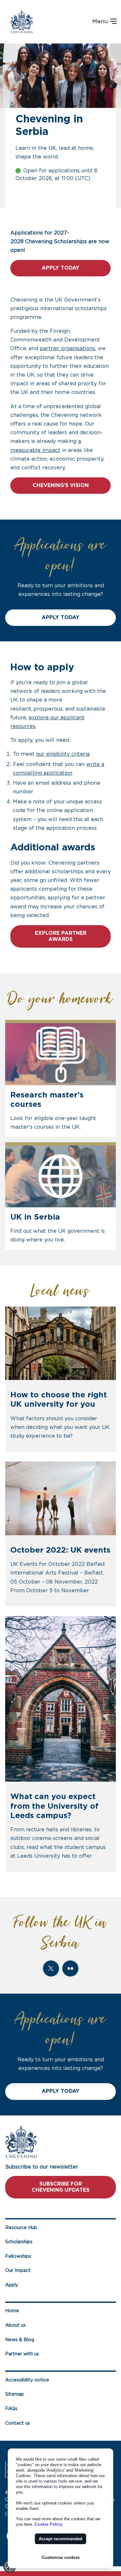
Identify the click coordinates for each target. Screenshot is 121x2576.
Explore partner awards (61, 936)
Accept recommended (60, 2539)
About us (15, 2325)
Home (12, 2311)
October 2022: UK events (60, 1550)
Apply (12, 2285)
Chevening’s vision (61, 485)
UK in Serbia (35, 1217)
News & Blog (20, 2340)
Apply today (60, 268)
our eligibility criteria (63, 754)
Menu (101, 22)
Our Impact (18, 2270)
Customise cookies (61, 2557)
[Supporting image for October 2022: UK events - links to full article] (60, 1498)
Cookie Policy (48, 2524)
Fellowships (18, 2256)
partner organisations (67, 349)
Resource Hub (21, 2228)
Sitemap (15, 2394)
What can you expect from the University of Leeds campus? (54, 1806)
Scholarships (19, 2242)
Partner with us (22, 2354)
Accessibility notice (27, 2380)
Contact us (18, 2423)
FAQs (11, 2409)
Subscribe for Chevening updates (60, 2187)
